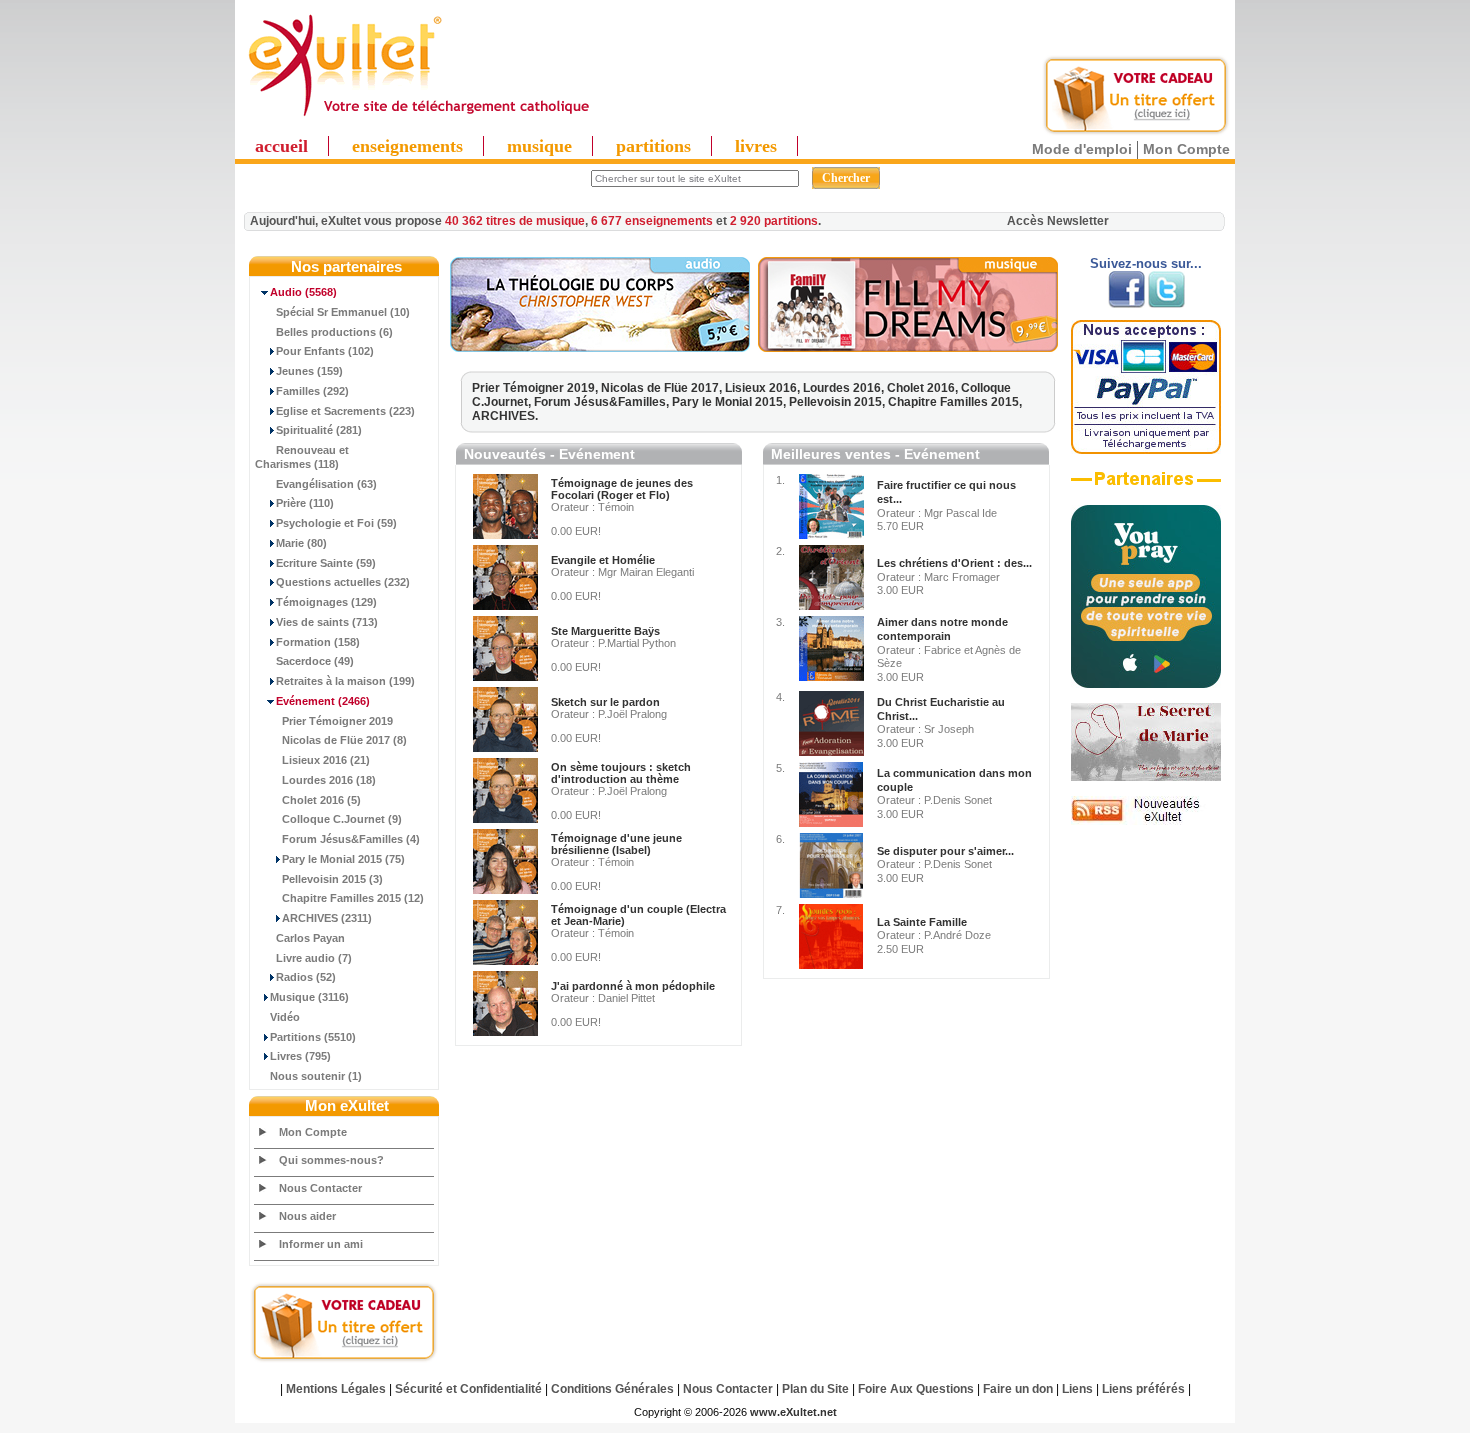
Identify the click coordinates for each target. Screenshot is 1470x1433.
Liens (1077, 1389)
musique (539, 146)
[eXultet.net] (418, 117)
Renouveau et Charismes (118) (302, 457)
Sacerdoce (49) (315, 661)
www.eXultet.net (793, 1412)
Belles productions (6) (334, 332)
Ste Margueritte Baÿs (605, 631)
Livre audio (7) (314, 958)
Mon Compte (1186, 149)
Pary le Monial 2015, (730, 402)
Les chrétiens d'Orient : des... (954, 563)
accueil (281, 146)
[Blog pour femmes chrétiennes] (1146, 777)
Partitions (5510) (313, 1037)
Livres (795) (300, 1056)
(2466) (323, 701)
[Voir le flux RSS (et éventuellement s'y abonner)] (1146, 821)
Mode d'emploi (1082, 149)
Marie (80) (301, 543)
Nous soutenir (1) (316, 1076)
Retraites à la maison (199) (345, 681)
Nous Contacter (320, 1188)
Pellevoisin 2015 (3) (332, 879)
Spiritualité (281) (319, 430)
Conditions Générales (612, 1389)
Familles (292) (312, 391)
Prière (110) (305, 503)
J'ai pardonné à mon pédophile (633, 986)
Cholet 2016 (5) (321, 800)
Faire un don (1018, 1389)
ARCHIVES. (505, 416)
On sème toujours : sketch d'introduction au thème (621, 773)
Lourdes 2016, (845, 388)
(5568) (303, 292)
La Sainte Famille (922, 922)
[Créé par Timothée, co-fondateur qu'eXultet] (1146, 684)
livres (756, 146)
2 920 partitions (774, 221)
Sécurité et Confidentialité (468, 1389)
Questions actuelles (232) (343, 582)
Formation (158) (318, 642)
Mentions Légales (336, 1389)
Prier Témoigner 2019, (536, 388)
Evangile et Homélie (603, 560)
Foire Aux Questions (916, 1389)
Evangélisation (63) (326, 484)
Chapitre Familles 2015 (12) (353, 898)
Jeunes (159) (309, 371)
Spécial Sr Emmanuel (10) (343, 312)
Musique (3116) (309, 997)
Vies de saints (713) (327, 622)
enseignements (407, 146)
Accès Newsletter (1058, 221)
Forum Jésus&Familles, (603, 402)
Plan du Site (815, 1389)
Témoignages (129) (326, 602)
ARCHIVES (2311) (327, 918)
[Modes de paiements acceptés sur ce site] (1146, 450)
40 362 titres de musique (515, 221)
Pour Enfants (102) (325, 351)
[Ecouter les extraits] (908, 348)
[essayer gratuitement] (1136, 132)
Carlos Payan (310, 938)
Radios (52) (306, 977)
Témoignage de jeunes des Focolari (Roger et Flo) (622, 489)
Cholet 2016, (924, 388)
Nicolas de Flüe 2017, (663, 388)
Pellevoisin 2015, (838, 402)
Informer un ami (321, 1244)
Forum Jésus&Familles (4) (351, 839)
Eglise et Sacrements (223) (345, 411)
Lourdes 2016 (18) (329, 780)
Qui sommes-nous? (331, 1160)
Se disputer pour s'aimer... (945, 851)
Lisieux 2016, (764, 388)
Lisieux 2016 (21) (326, 760)
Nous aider (307, 1216)
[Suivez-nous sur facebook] (1126, 304)
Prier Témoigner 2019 (337, 721)
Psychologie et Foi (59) (336, 523)
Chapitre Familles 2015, (955, 402)
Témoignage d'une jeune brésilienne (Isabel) (616, 844)
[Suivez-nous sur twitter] (1166, 304)
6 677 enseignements (652, 221)
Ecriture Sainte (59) (326, 563)
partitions (653, 146)
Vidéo (285, 1017)
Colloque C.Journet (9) (342, 819)
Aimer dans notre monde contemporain (942, 629)
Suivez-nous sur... (1146, 263)
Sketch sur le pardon (605, 702)
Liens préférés (1143, 1389)
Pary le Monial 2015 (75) (343, 859)
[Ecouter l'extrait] (600, 348)
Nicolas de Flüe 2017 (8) (344, 740)
